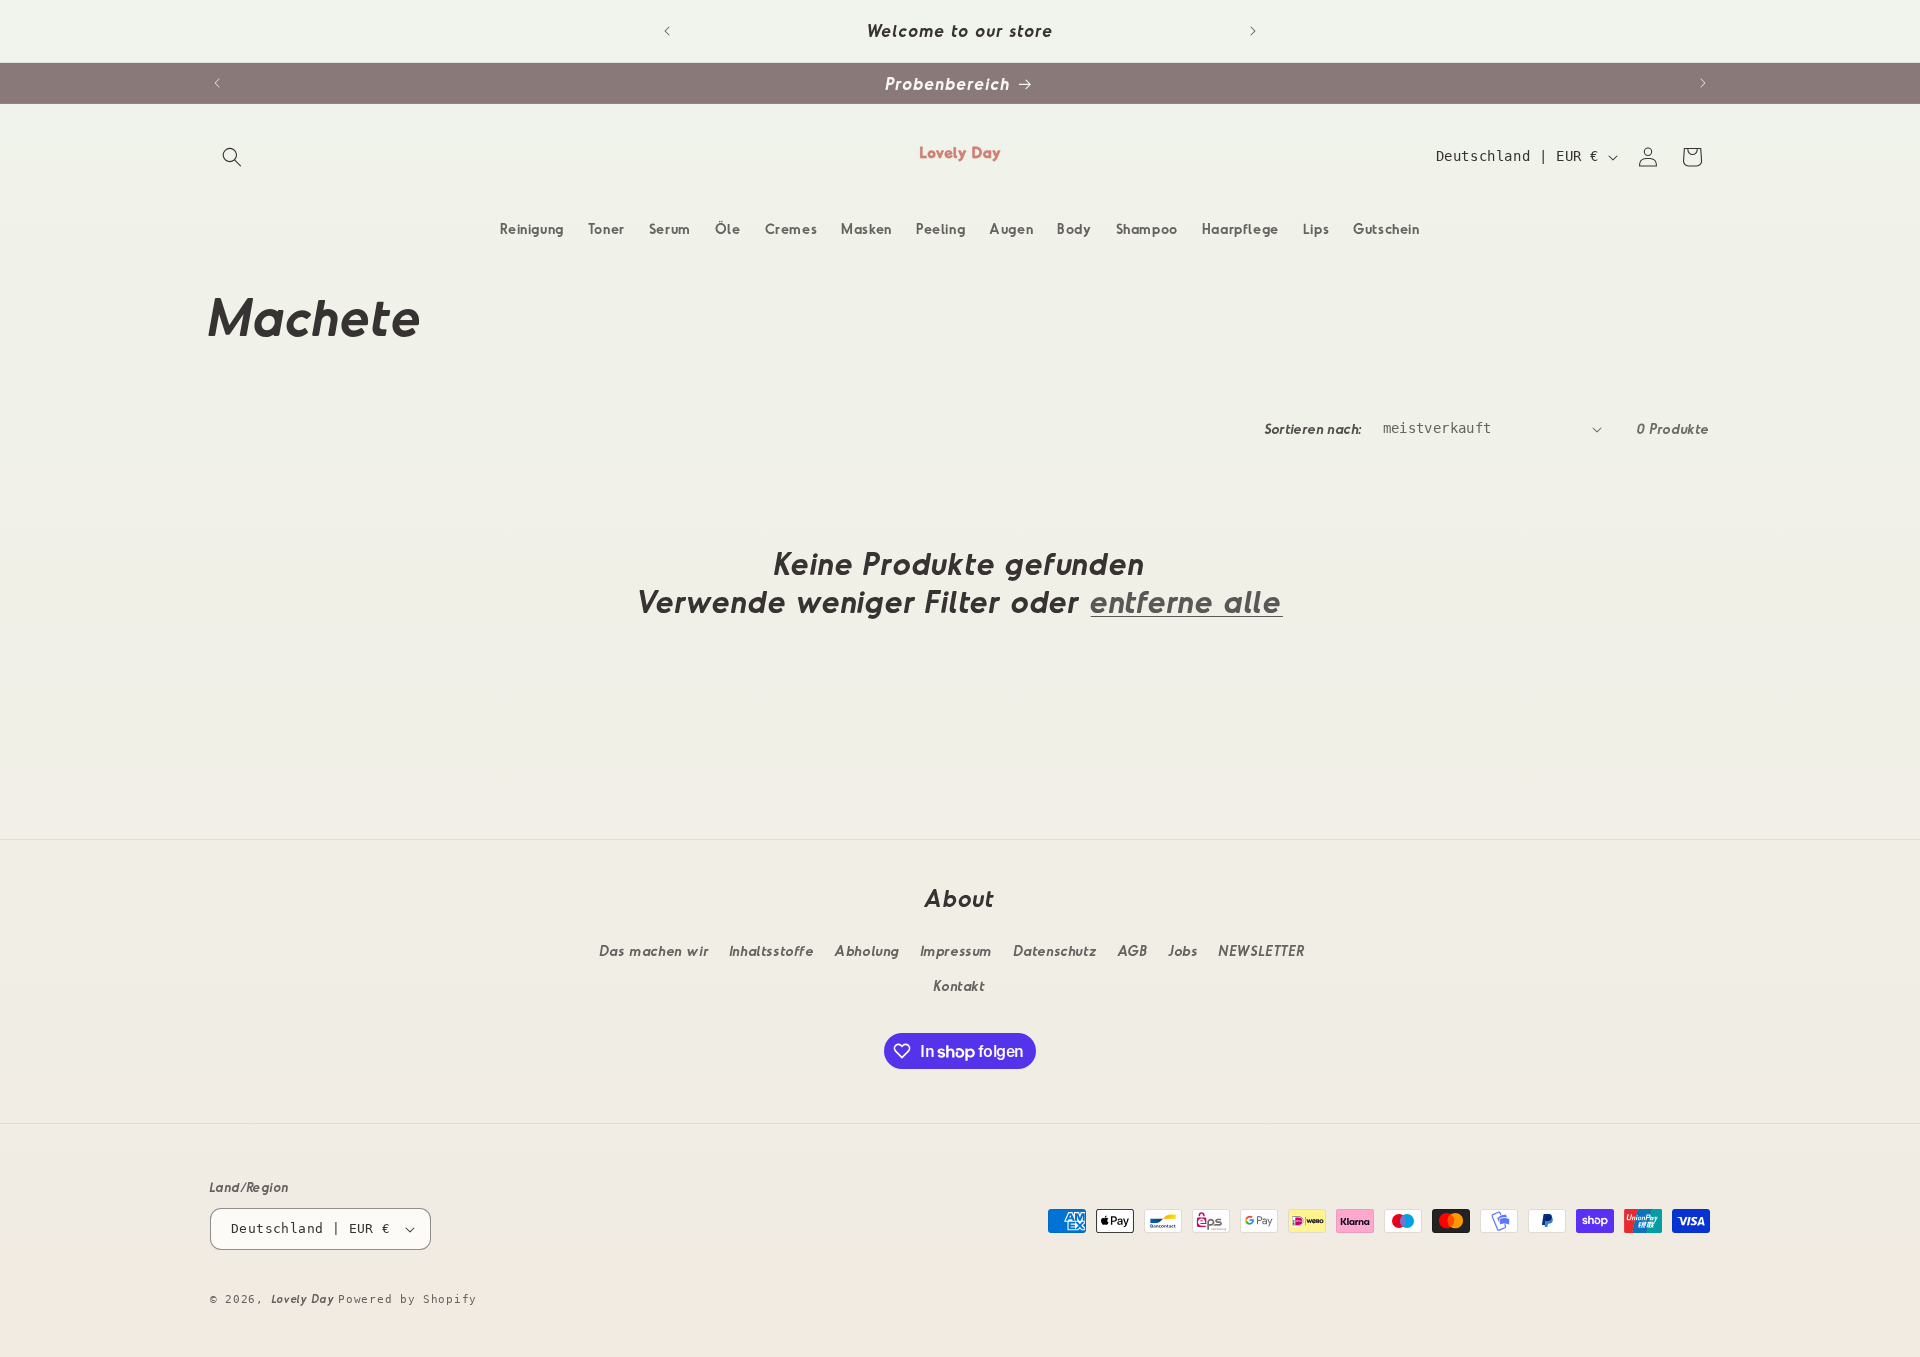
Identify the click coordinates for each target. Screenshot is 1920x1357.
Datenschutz (1056, 950)
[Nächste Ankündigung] (1253, 31)
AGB (1133, 950)
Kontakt (959, 985)
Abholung (867, 950)
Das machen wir (654, 950)
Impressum (957, 950)
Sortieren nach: (1314, 428)
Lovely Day (305, 1298)
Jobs (1183, 950)
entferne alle (1187, 600)
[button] (232, 157)
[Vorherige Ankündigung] (667, 31)
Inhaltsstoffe (772, 950)
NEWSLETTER (1262, 950)
